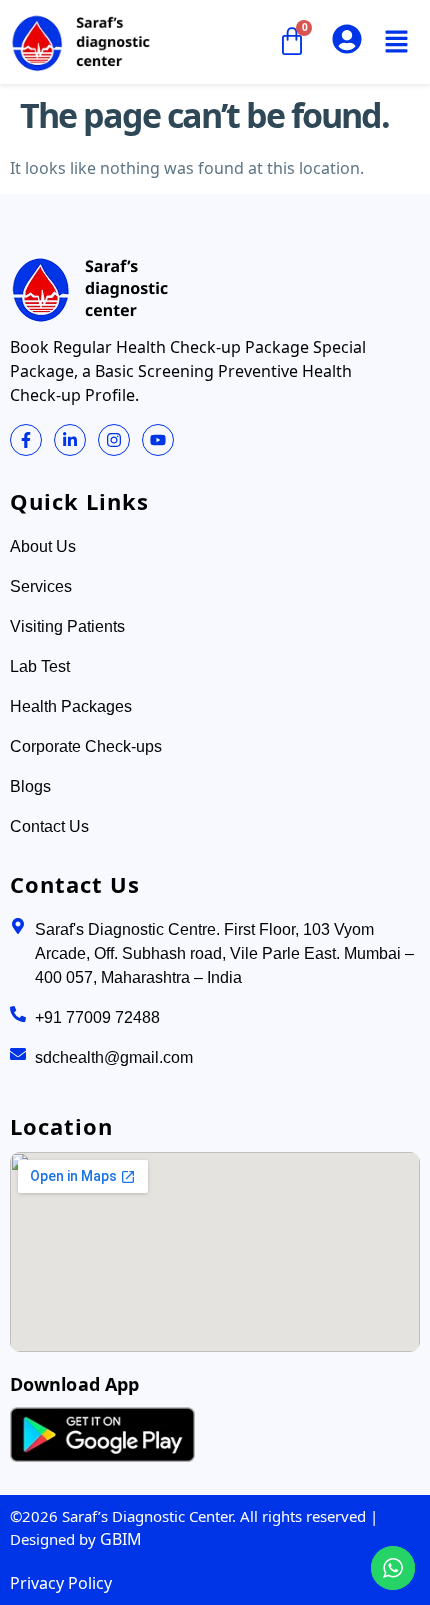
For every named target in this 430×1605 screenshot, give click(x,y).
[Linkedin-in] (70, 440)
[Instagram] (114, 440)
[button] (396, 42)
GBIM (121, 1539)
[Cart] (291, 42)
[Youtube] (158, 440)
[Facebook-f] (26, 440)
